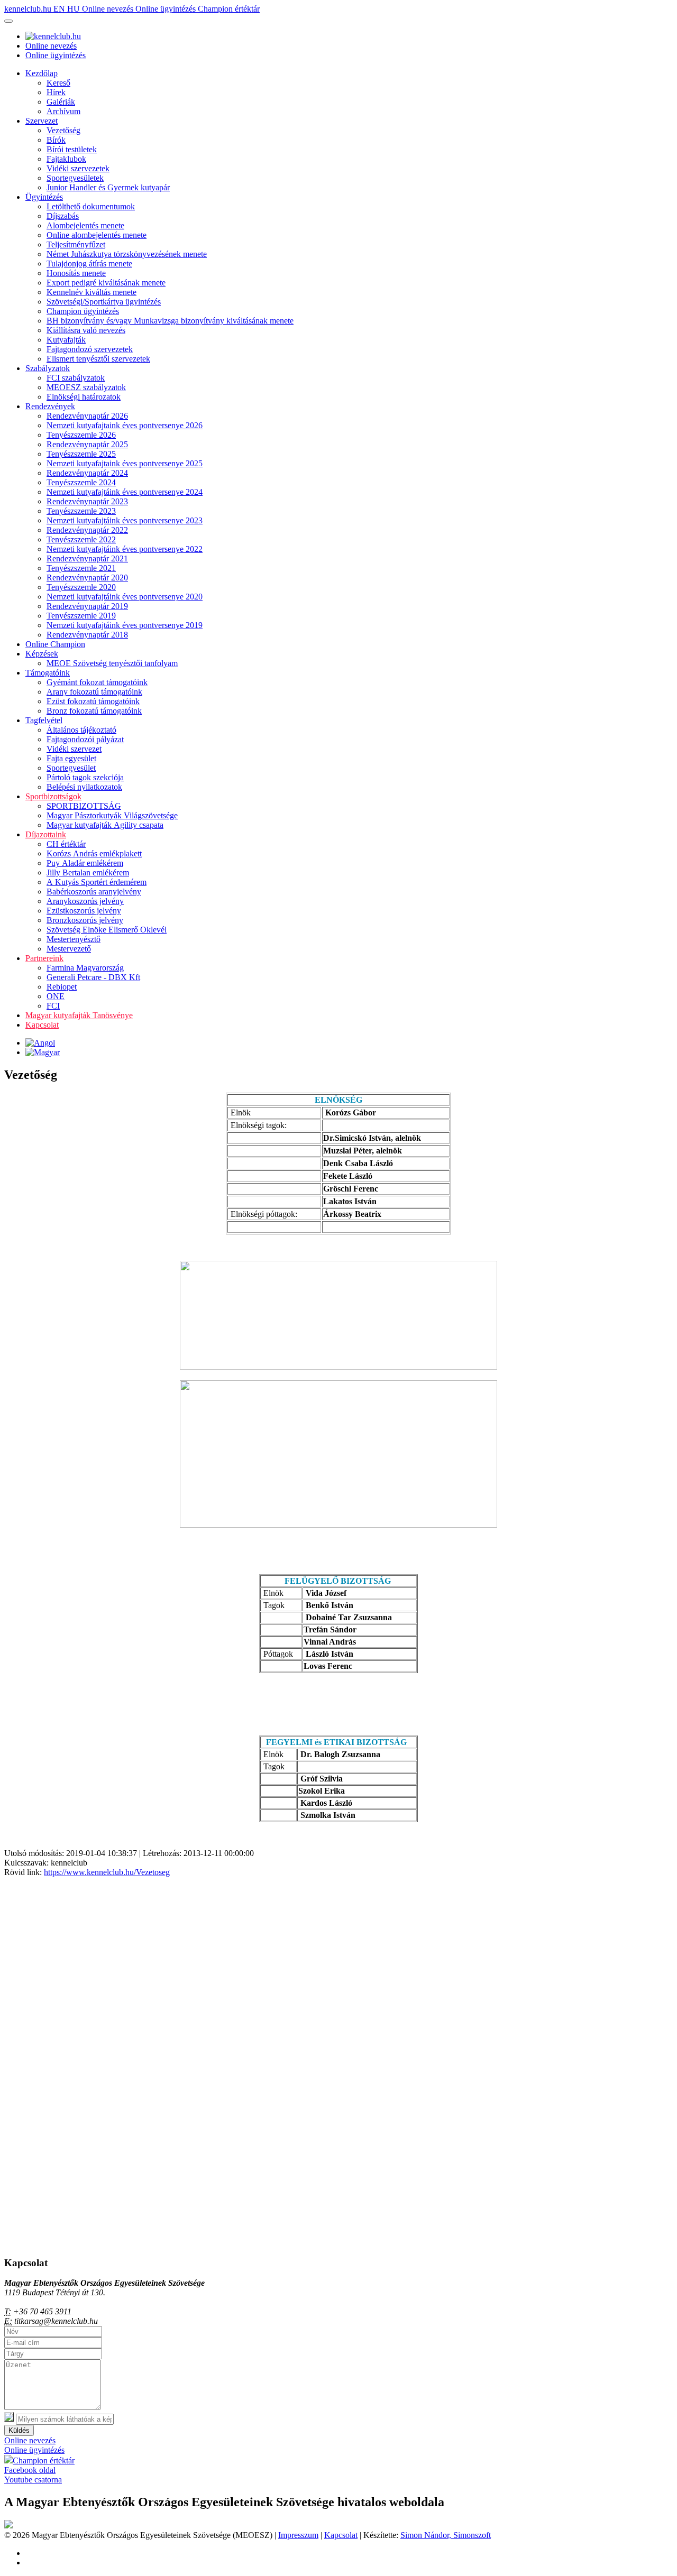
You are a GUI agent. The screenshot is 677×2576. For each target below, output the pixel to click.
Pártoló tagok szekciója (85, 777)
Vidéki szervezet (74, 749)
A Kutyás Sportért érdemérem (97, 882)
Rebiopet (62, 987)
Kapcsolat (42, 1025)
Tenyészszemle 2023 (81, 511)
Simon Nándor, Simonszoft (446, 2535)
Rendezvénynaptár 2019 (87, 606)
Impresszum (298, 2535)
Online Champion (55, 644)
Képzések (42, 654)
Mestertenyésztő (74, 939)
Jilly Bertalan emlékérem (88, 872)
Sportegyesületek (75, 178)
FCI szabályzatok (76, 378)
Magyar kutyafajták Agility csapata (105, 825)
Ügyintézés (44, 197)
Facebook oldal (30, 2470)
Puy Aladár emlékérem (85, 863)
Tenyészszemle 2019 (81, 616)
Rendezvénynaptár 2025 (87, 444)
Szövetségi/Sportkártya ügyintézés (104, 302)
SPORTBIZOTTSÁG (84, 806)
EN (60, 9)
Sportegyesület (71, 768)
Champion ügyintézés (83, 311)
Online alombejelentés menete (97, 235)
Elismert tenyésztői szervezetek (98, 359)
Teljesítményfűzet (76, 244)
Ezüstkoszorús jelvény (84, 911)
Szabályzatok (48, 368)
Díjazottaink (46, 834)
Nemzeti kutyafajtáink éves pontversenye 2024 (125, 492)
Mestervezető (69, 949)
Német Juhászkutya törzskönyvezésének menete (127, 254)
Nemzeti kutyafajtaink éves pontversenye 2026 (125, 425)
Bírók (56, 140)
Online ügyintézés (167, 9)
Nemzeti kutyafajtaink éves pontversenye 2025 (125, 463)
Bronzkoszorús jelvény (85, 920)
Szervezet (42, 121)
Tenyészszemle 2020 (81, 587)
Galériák (61, 102)
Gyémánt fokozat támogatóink (97, 682)
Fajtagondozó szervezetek (90, 349)
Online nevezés (109, 9)
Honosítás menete (76, 273)
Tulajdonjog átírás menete (89, 264)
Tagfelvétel (44, 720)
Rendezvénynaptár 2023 (87, 501)
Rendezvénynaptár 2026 (87, 416)
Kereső (58, 83)
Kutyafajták (66, 340)
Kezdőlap (42, 73)
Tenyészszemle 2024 (81, 482)
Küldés (19, 2430)
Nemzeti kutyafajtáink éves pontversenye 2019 (125, 625)
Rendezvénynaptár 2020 (87, 578)
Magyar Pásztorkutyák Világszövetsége (112, 815)
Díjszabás (63, 216)
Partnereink (44, 958)
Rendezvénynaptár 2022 (87, 530)
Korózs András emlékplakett (94, 853)
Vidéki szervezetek (78, 168)
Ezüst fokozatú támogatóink (93, 701)
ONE (56, 996)
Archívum (63, 111)
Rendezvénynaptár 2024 (87, 473)
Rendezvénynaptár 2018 (87, 635)
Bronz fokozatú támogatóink (94, 711)
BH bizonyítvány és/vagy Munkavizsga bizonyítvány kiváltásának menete (170, 321)
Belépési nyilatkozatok (84, 787)
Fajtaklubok (66, 159)
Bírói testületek (72, 149)
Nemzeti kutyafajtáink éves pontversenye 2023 (125, 520)
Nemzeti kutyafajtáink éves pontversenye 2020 (125, 597)
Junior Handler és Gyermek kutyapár (108, 187)
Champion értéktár (229, 9)
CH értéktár (66, 844)
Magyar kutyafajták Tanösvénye (79, 1015)
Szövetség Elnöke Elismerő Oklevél (107, 930)
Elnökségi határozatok (84, 397)
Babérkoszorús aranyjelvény (94, 892)
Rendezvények (50, 406)
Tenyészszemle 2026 (81, 435)
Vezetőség (63, 130)
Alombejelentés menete (85, 225)
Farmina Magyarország (85, 968)
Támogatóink (48, 673)
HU (75, 9)
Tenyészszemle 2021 (81, 568)
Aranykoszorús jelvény (85, 901)
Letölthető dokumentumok (91, 206)
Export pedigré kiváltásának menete (106, 283)
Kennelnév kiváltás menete (92, 292)
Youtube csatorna (33, 2480)
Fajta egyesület (71, 758)
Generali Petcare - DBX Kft (93, 977)
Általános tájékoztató (81, 730)
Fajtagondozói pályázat (85, 739)
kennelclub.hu (29, 9)
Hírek (56, 92)
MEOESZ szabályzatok (86, 387)
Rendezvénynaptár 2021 (87, 558)
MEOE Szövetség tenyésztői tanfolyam (112, 663)
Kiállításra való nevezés (86, 330)
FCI (53, 1006)
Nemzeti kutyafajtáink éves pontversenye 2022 (125, 549)
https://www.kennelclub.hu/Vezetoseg (107, 1872)
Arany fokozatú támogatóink (94, 692)
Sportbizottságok (53, 796)
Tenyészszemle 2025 (81, 454)
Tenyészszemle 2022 (81, 539)
